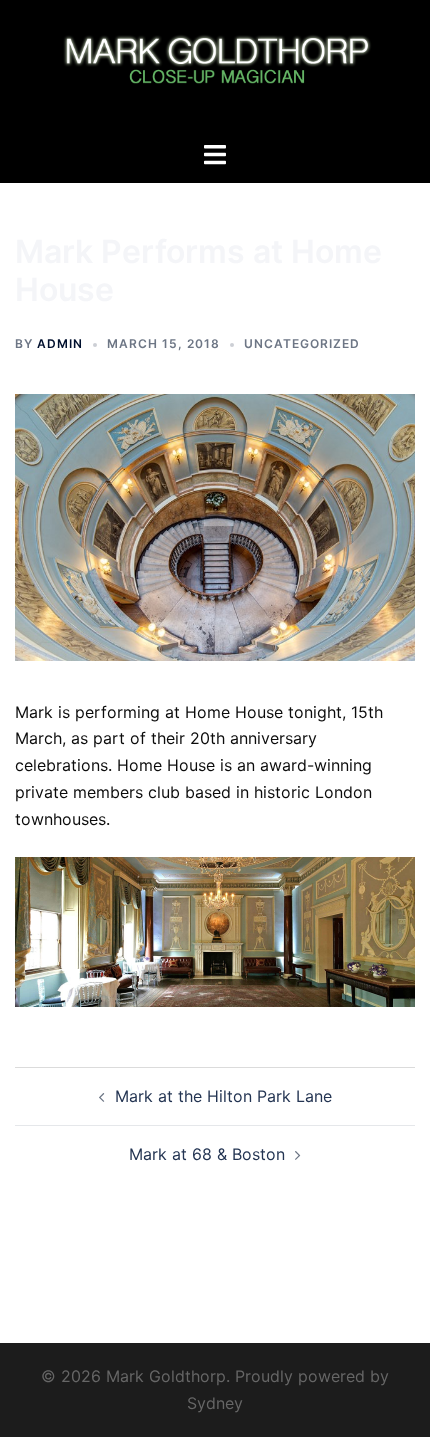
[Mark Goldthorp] (214, 68)
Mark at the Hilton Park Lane (223, 1096)
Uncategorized (302, 343)
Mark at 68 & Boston (207, 1154)
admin (60, 343)
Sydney (215, 1403)
